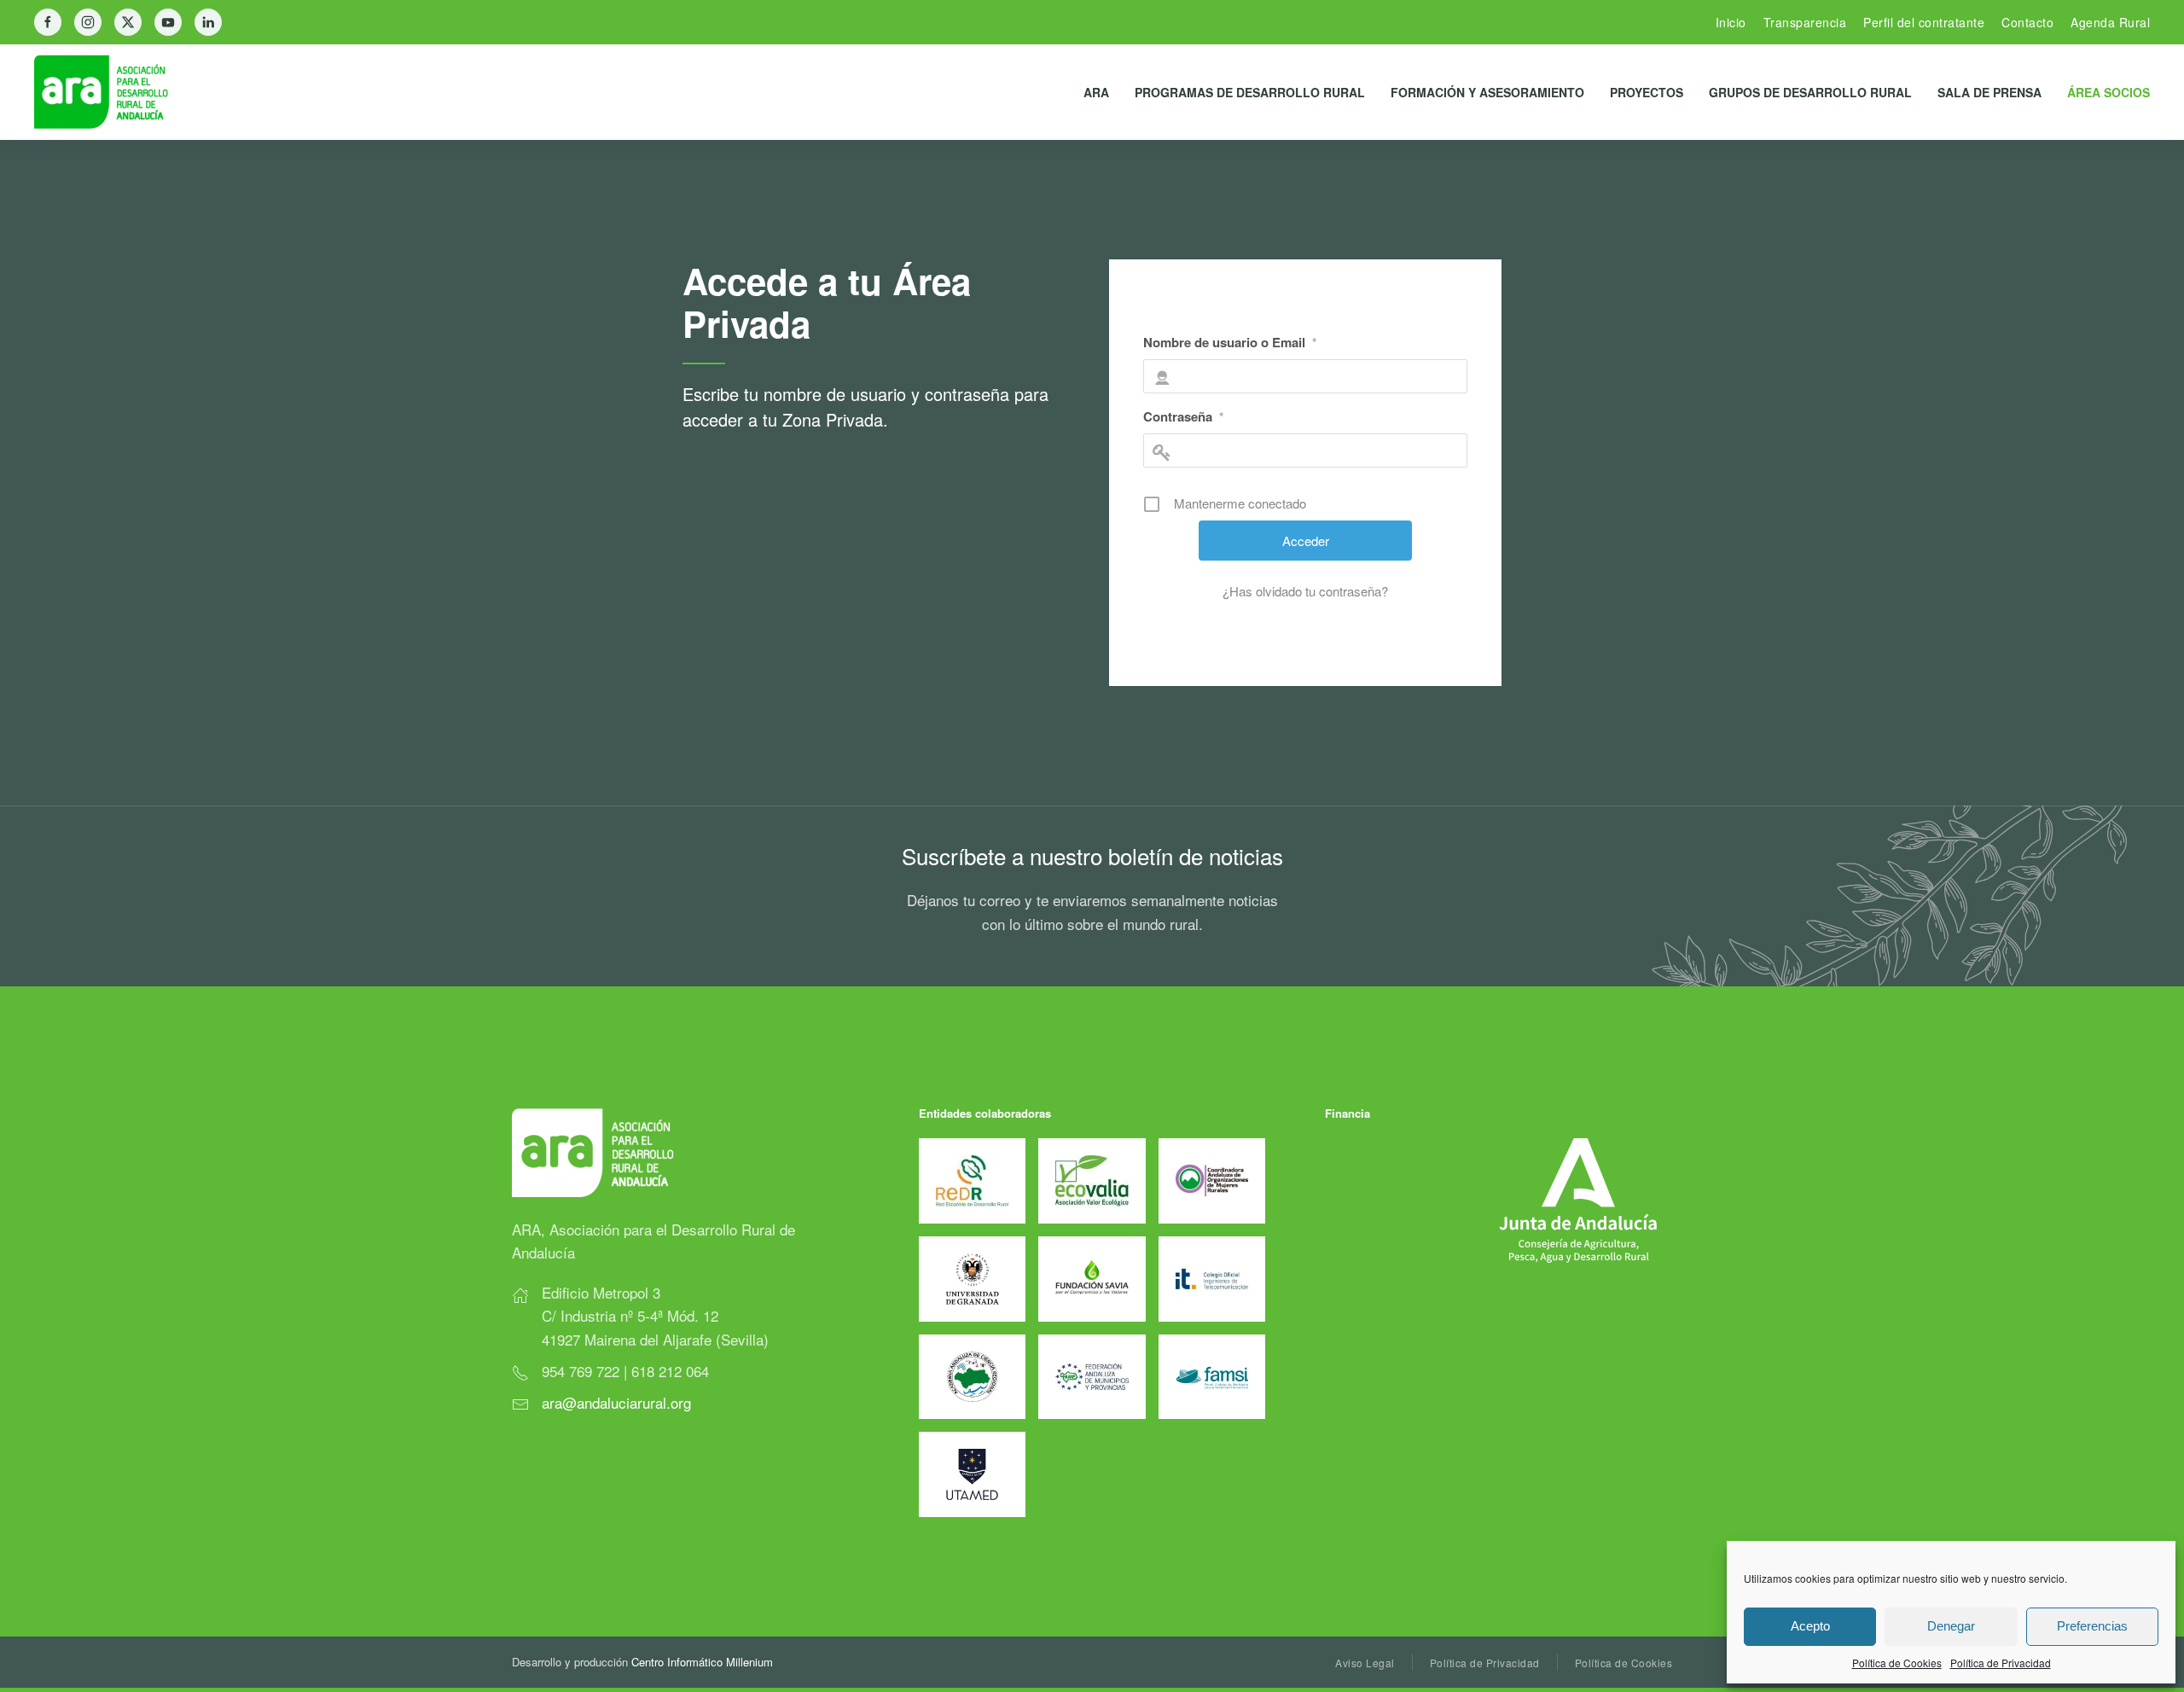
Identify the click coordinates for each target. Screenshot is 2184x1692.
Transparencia (1805, 22)
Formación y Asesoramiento (1487, 92)
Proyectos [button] (1647, 92)
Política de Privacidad (2001, 1663)
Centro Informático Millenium (702, 1662)
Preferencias (2092, 1626)
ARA (1096, 92)
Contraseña (1183, 416)
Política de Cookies (1897, 1663)
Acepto (1810, 1626)
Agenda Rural (2110, 22)
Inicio (1731, 22)
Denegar (1951, 1626)
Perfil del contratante (1924, 22)
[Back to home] (115, 92)
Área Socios (2108, 92)
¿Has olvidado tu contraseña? (1305, 591)
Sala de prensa (1989, 92)
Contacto (2027, 22)
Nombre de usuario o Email (1230, 342)
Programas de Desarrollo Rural (1250, 92)
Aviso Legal (1365, 1663)
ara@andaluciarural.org (616, 1402)
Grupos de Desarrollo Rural (1810, 92)
